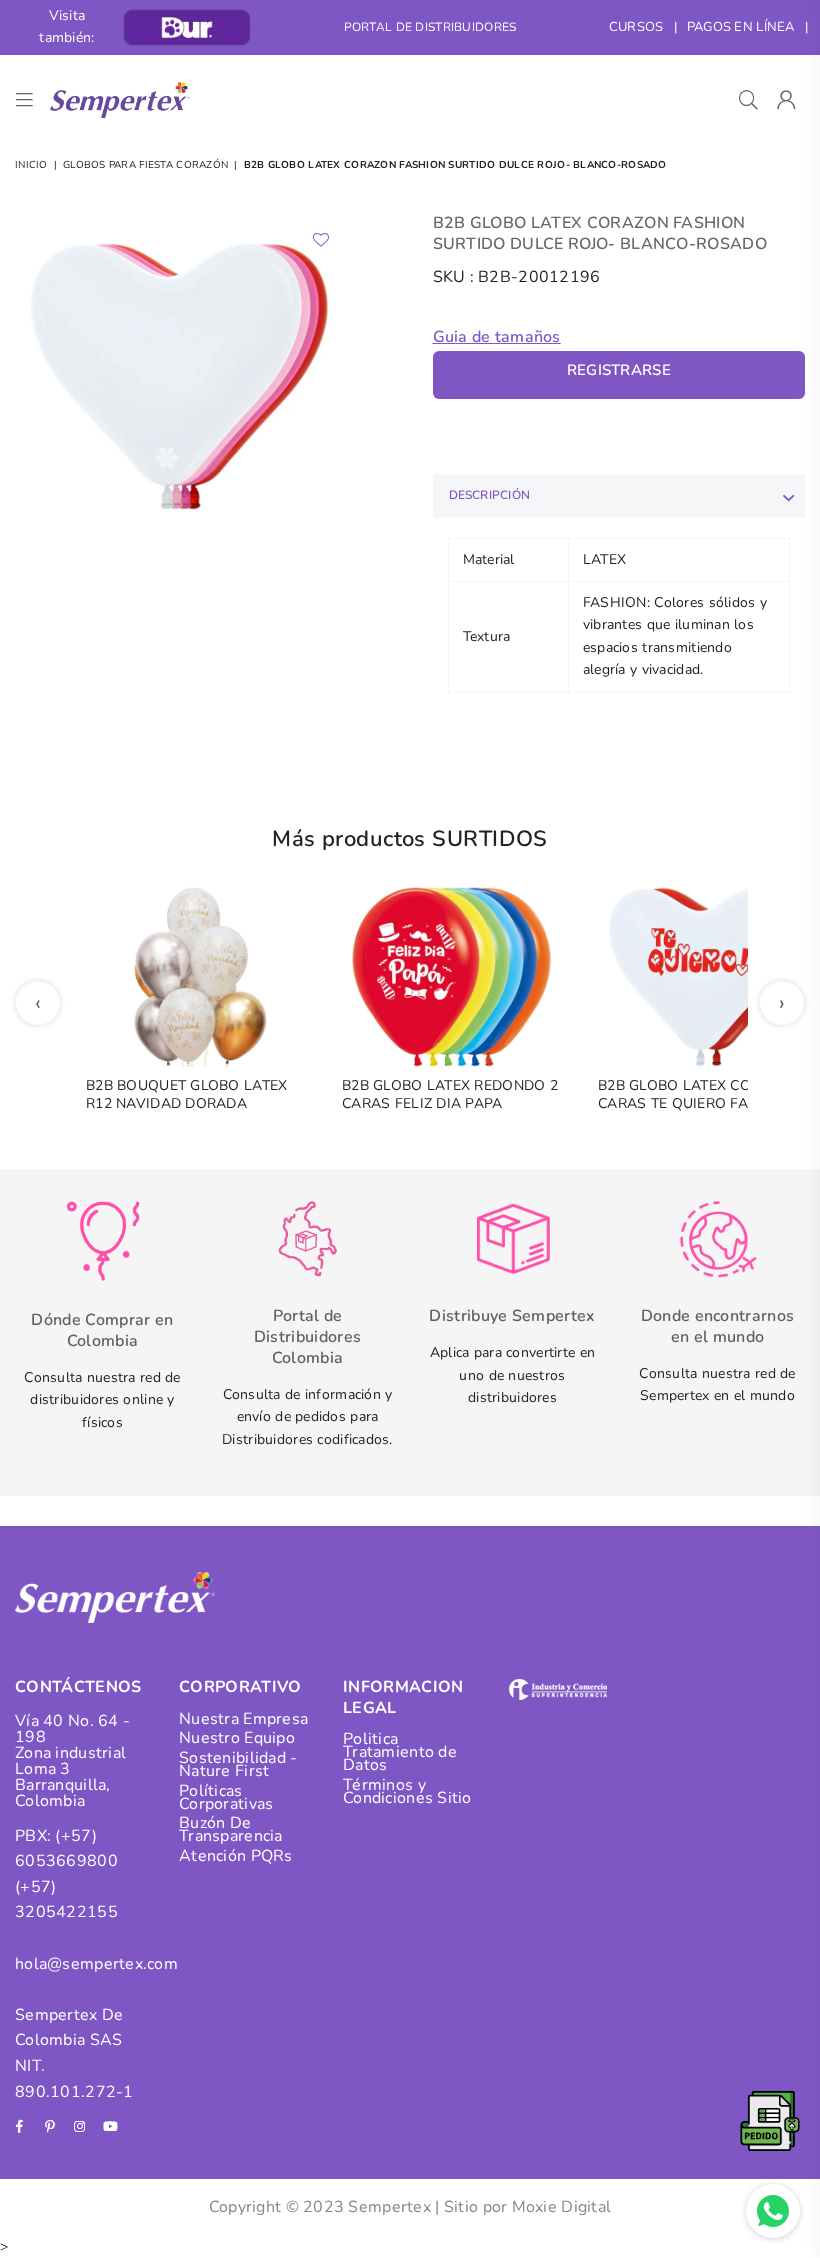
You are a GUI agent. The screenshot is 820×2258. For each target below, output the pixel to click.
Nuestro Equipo (237, 1738)
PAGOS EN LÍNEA (741, 27)
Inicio (31, 165)
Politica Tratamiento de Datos (400, 1752)
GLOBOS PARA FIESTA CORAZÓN (145, 165)
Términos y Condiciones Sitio (407, 1791)
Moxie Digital (562, 2207)
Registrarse (619, 370)
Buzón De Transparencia (231, 1829)
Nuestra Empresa (243, 1719)
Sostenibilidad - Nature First (238, 1764)
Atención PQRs (236, 1856)
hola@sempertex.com (96, 1964)
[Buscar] (748, 100)
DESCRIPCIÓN (490, 495)
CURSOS (636, 27)
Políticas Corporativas (226, 1797)
